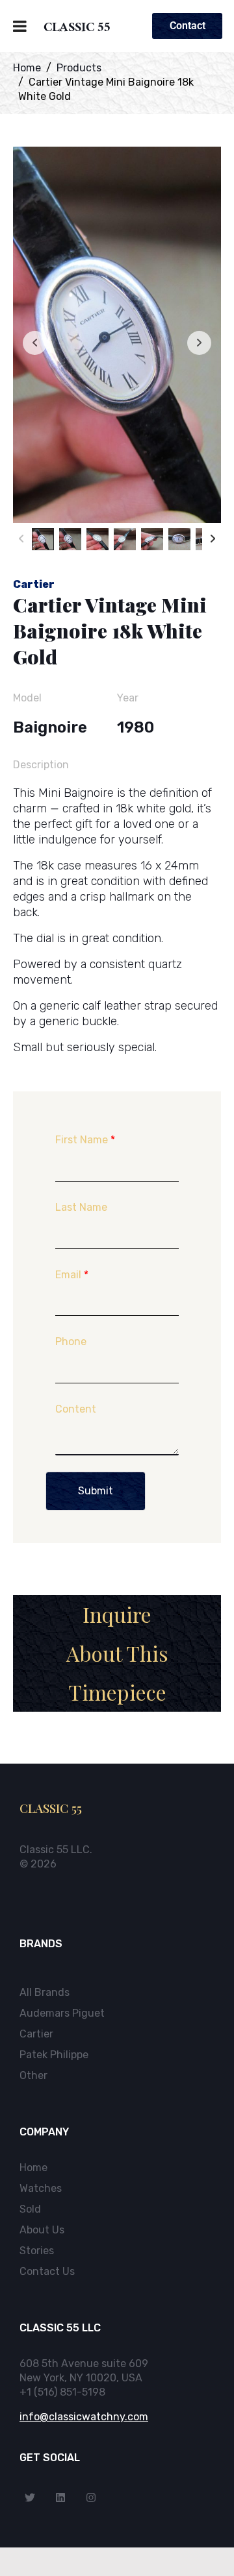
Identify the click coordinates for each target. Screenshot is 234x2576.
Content (76, 1409)
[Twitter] (30, 2497)
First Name (85, 1140)
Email (72, 1275)
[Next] (213, 539)
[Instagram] (91, 2497)
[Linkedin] (60, 2497)
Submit (96, 1491)
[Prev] (21, 539)
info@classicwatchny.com (84, 2417)
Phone (71, 1342)
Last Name (81, 1207)
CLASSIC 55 (77, 29)
